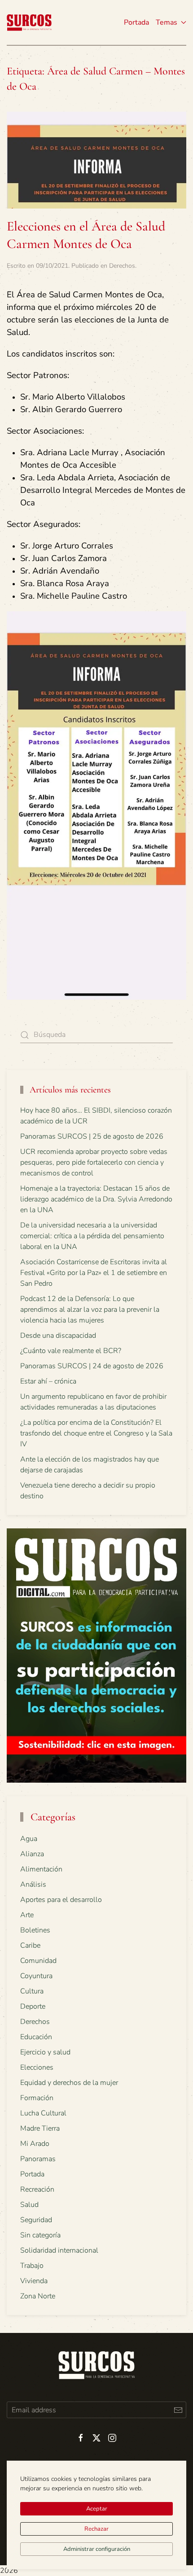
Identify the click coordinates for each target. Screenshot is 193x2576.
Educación (36, 2037)
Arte (27, 1915)
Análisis (33, 1884)
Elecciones (37, 2067)
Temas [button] (167, 22)
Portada (136, 22)
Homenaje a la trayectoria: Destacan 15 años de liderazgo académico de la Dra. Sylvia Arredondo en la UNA (96, 1199)
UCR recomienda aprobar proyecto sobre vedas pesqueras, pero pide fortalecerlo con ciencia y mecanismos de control (94, 1162)
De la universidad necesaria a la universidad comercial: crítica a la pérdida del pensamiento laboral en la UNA (92, 1236)
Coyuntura (36, 1976)
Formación (37, 2098)
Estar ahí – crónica (48, 1381)
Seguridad (36, 2220)
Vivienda (34, 2281)
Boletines (35, 1930)
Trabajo (32, 2266)
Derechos (122, 266)
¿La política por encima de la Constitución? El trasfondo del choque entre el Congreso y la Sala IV (96, 1433)
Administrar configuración (97, 2549)
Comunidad (38, 1961)
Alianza (32, 1854)
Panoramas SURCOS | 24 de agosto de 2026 (92, 1366)
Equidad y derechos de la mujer (69, 2083)
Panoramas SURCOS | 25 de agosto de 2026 (92, 1136)
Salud (29, 2205)
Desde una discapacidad (58, 1336)
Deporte (33, 2006)
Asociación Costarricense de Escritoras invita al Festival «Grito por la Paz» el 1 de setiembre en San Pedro (94, 1273)
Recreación (37, 2189)
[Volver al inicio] (29, 22)
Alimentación (41, 1869)
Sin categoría (40, 2235)
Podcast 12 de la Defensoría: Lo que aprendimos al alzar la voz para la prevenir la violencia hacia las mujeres (90, 1310)
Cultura (32, 1991)
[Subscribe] (178, 2410)
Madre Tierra (40, 2128)
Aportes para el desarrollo (61, 1900)
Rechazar (96, 2529)
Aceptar (97, 2509)
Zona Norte (38, 2296)
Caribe (30, 1945)
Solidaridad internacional (59, 2250)
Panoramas (38, 2159)
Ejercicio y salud (45, 2052)
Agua (29, 1839)
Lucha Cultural (43, 2113)
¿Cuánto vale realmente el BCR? (71, 1351)
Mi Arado (35, 2144)
